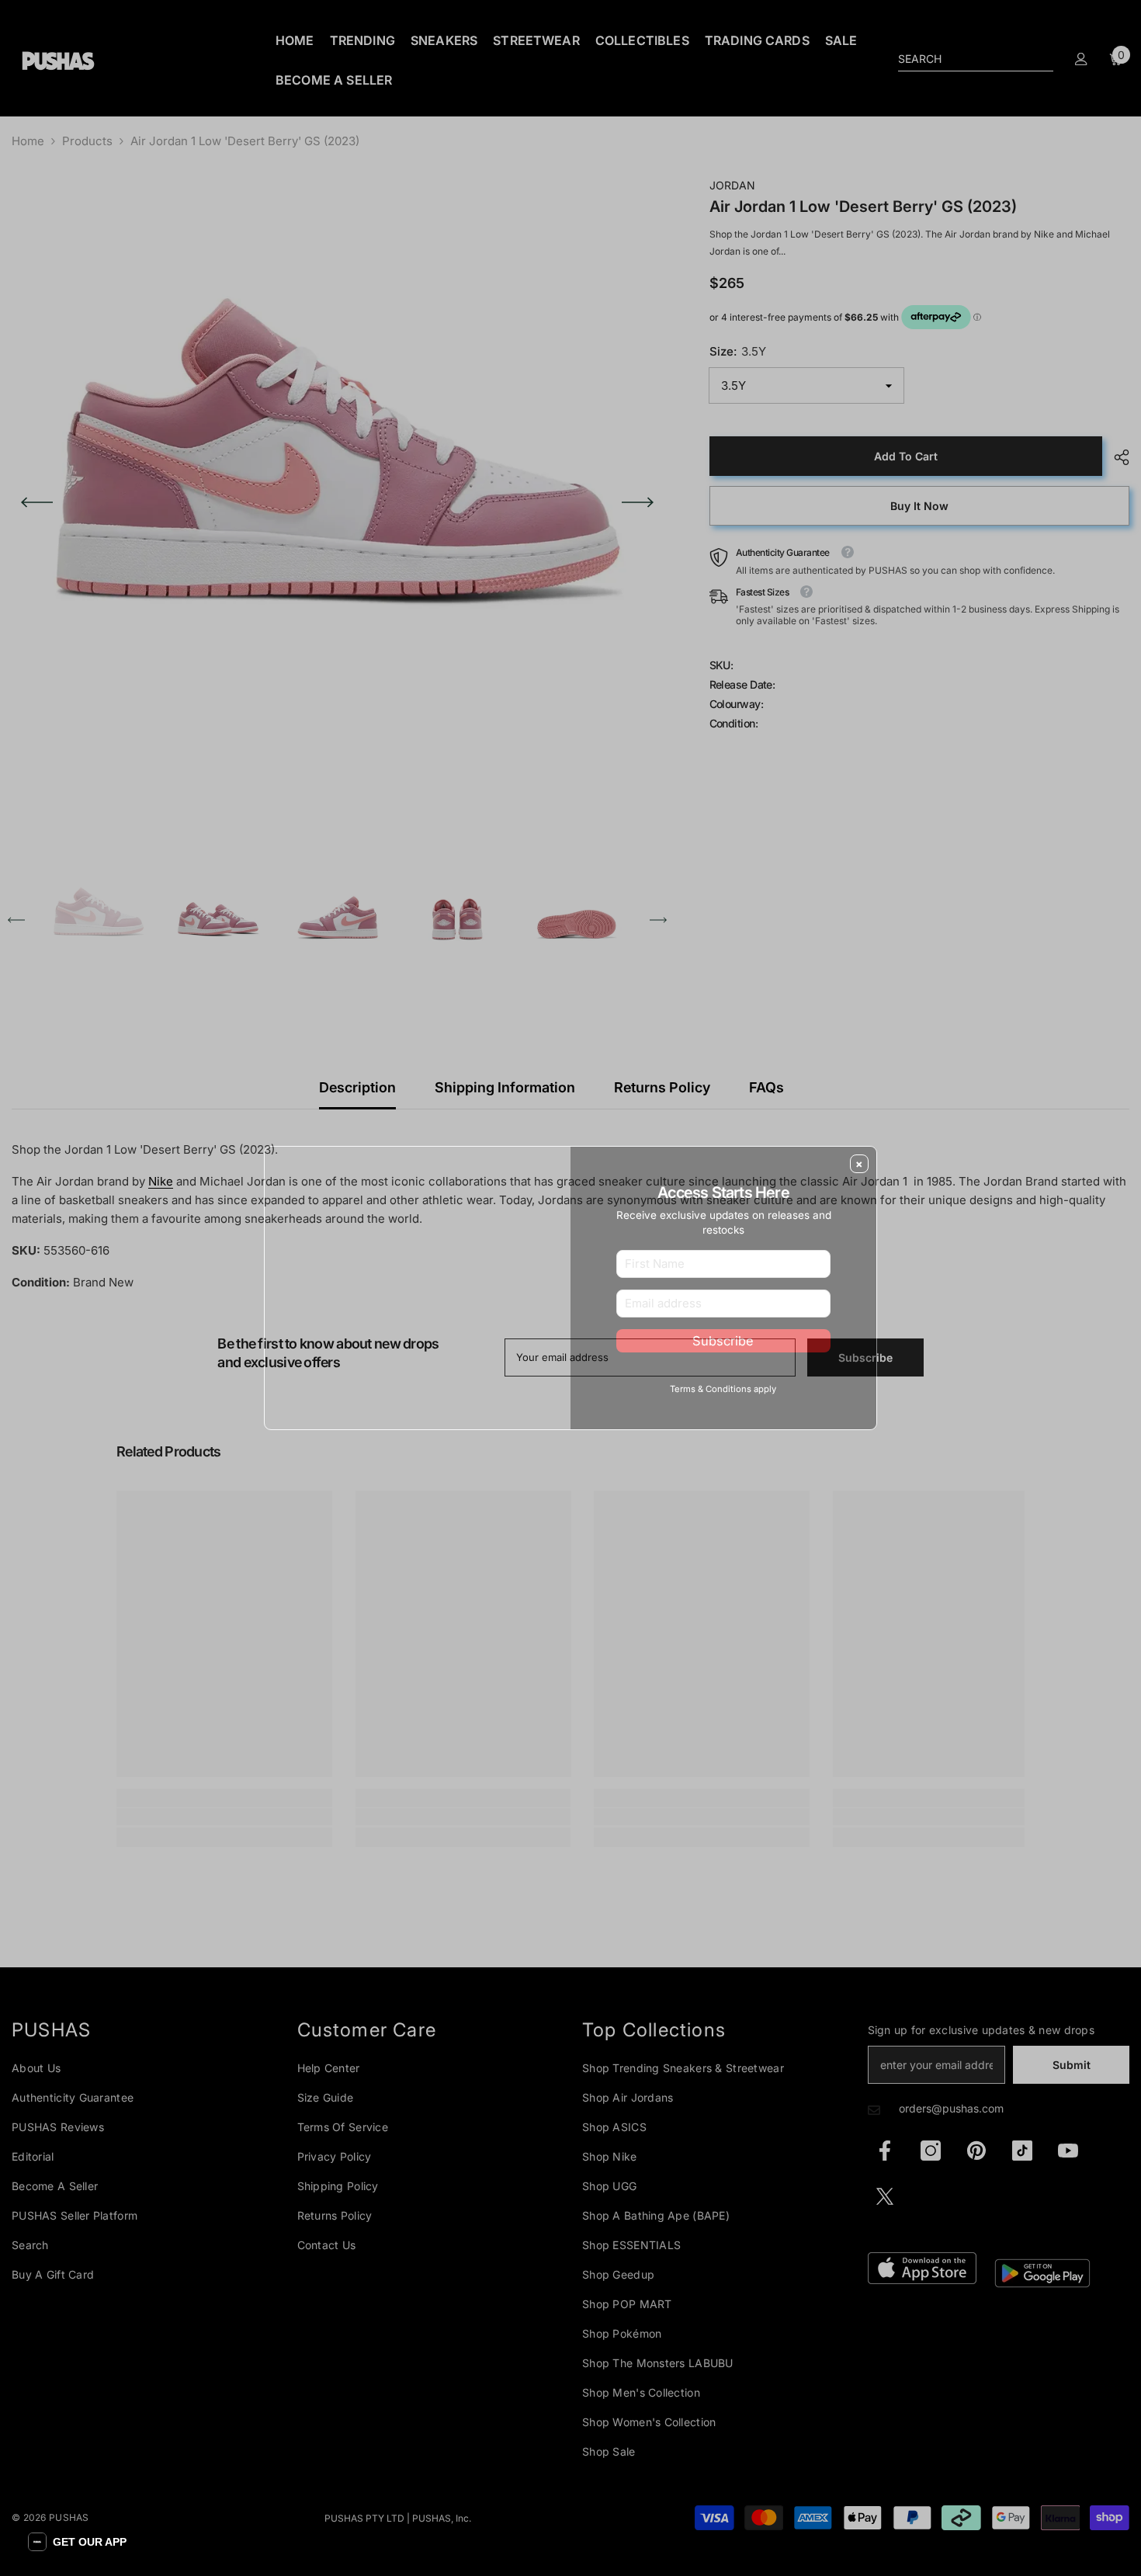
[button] (77, 2542)
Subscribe (723, 1366)
